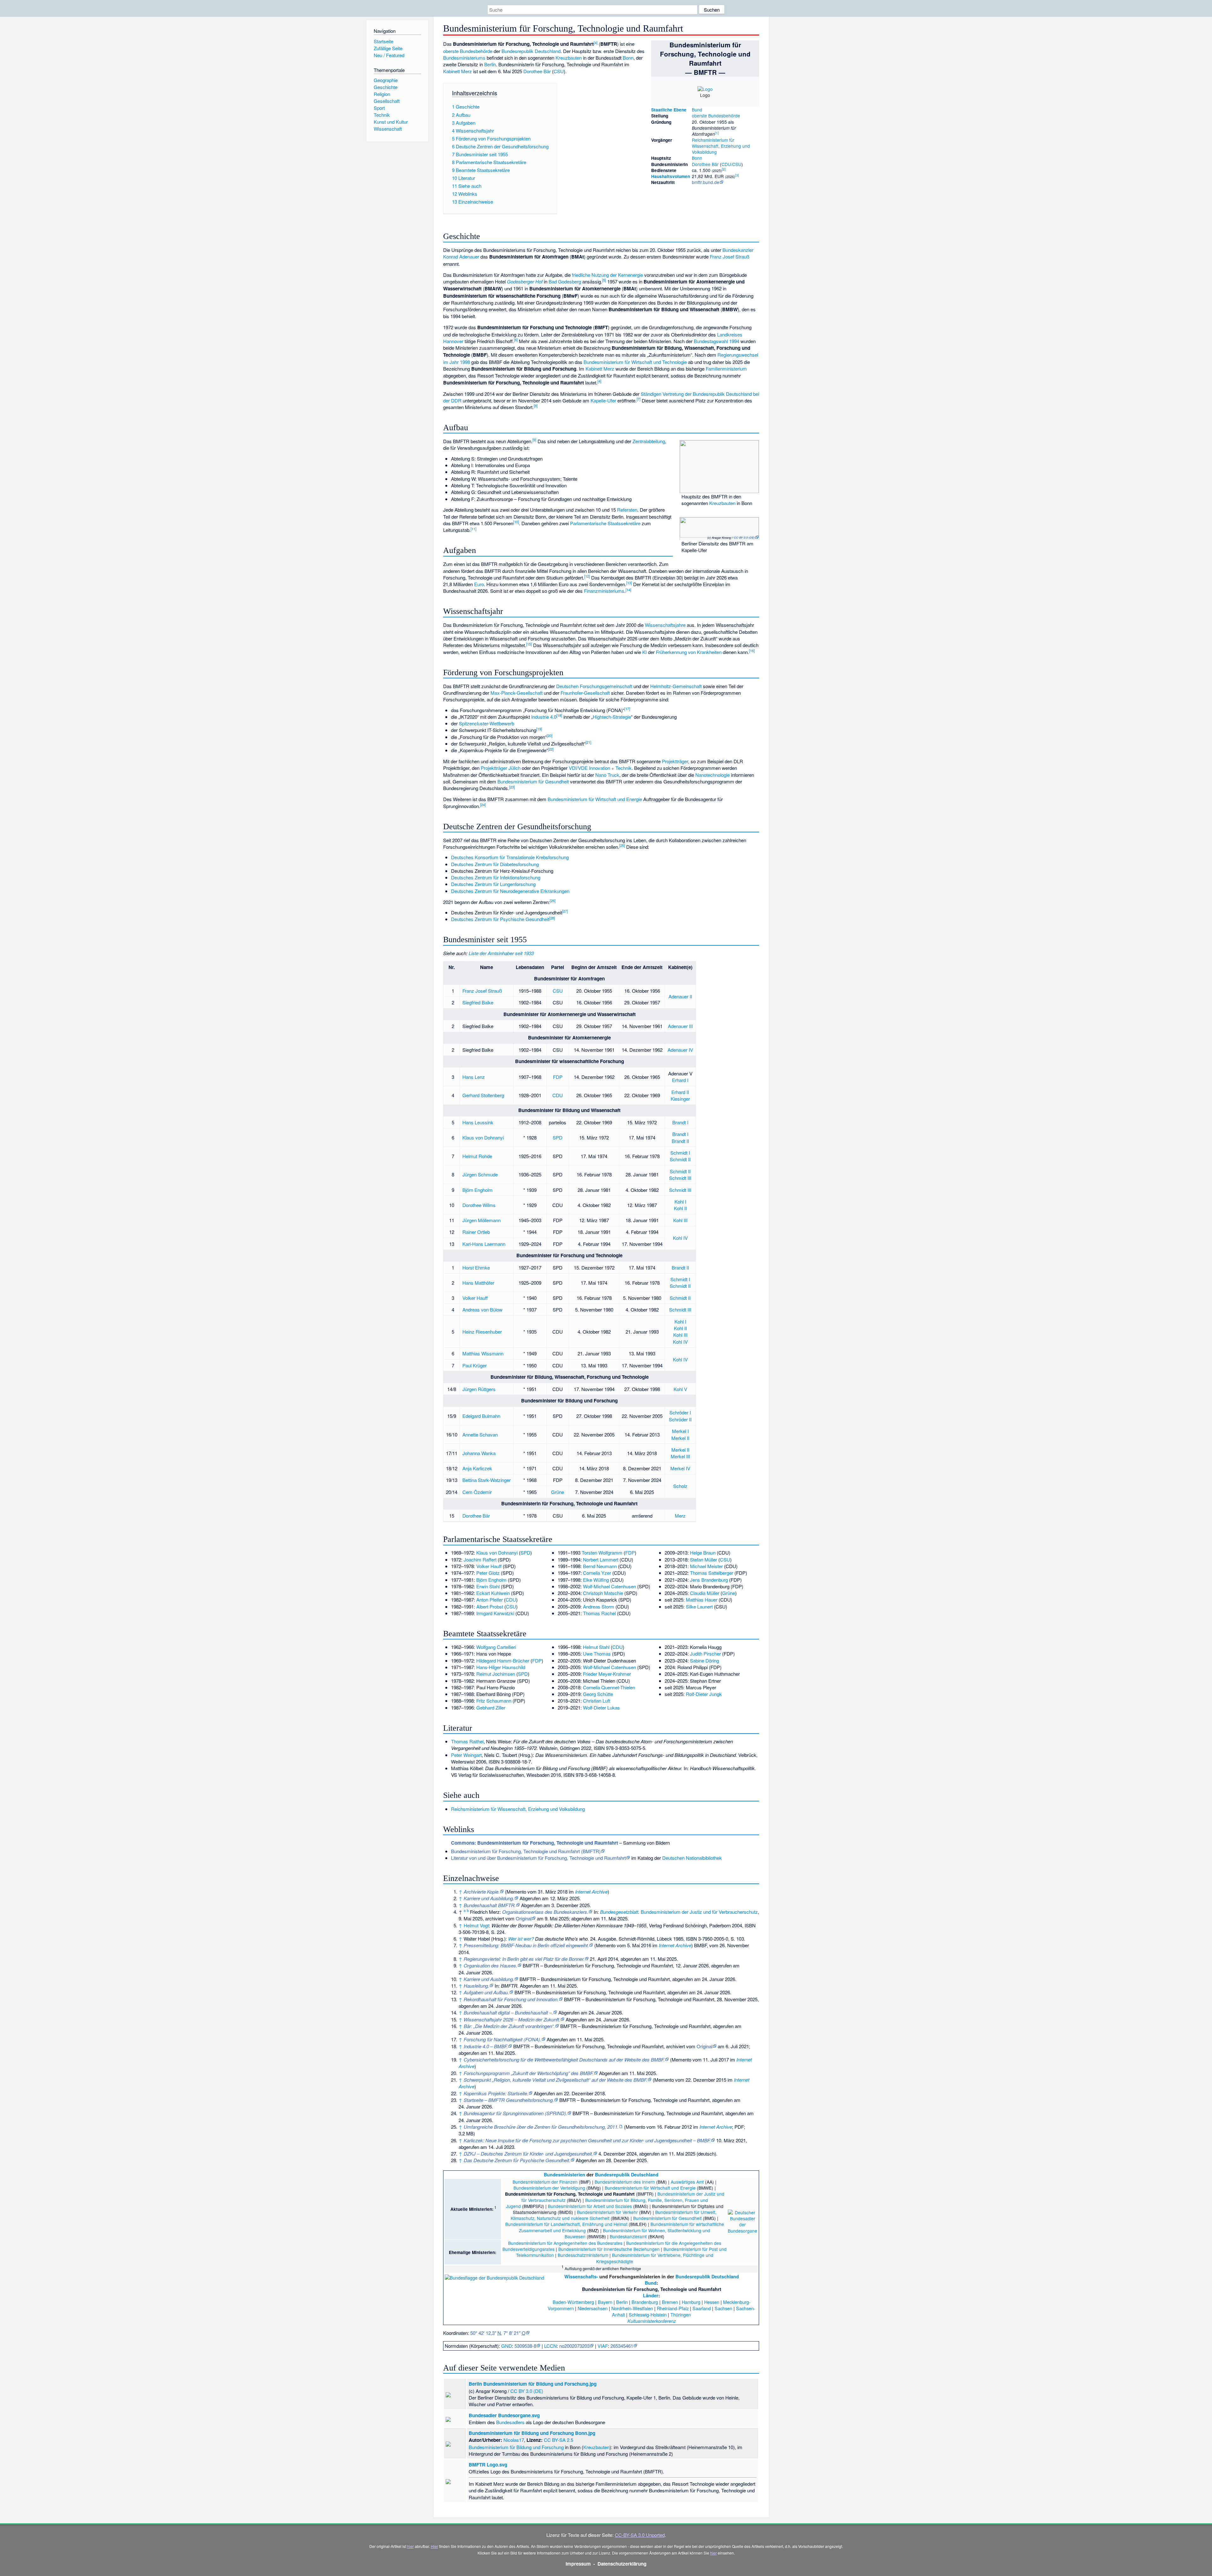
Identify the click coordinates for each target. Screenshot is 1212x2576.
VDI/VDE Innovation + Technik (600, 768)
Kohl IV (680, 1238)
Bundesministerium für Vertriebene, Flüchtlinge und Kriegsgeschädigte (655, 2258)
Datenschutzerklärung (622, 2564)
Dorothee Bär (705, 164)
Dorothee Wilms (479, 1205)
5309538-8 (525, 2346)
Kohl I (680, 1202)
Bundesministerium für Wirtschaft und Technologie (635, 362)
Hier (434, 2546)
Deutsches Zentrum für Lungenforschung (493, 884)
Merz (680, 1516)
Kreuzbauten (569, 58)
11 (473, 529)
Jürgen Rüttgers (479, 1389)
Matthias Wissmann (483, 1353)
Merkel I (680, 1431)
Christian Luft (597, 1701)
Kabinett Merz (457, 71)
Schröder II (680, 1419)
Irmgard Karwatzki (495, 1613)
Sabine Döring (704, 1660)
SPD (558, 1137)
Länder (651, 2295)
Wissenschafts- (581, 2276)
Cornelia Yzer (597, 1573)
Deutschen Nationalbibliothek (692, 1858)
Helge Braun (703, 1553)
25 (622, 845)
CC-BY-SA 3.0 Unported (640, 2535)
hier (410, 2546)
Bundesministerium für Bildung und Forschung (516, 2447)
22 (551, 749)
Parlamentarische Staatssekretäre (605, 523)
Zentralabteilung (649, 441)
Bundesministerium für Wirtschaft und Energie (595, 799)
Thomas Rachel (599, 1613)
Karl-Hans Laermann (484, 1244)
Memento (516, 1892)
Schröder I (680, 1412)
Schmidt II (680, 1159)
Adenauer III (680, 1026)
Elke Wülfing (596, 1580)
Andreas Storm (599, 1606)
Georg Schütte (598, 1694)
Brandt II (680, 1141)
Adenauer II (680, 996)
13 (629, 583)
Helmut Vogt (476, 1925)
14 (628, 590)
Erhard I (680, 1080)
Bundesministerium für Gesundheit (533, 781)
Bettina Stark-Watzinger (487, 1480)
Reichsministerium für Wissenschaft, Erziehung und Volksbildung (721, 146)
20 (550, 735)
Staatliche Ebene (669, 110)
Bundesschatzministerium (583, 2255)
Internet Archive (591, 1892)
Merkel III (680, 1456)
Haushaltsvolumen (671, 176)
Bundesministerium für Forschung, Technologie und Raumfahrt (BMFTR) (526, 1851)
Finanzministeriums (604, 591)
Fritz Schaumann (494, 1701)
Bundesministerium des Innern (625, 2182)
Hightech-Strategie (612, 717)
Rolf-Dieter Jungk (704, 1694)
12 (587, 576)
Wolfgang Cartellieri (496, 1647)
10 (516, 522)
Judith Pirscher (705, 1654)
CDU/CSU (731, 164)
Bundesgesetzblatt (619, 1912)
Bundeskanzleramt (628, 2236)
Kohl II (680, 1208)
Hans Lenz (474, 1077)
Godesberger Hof (525, 281)
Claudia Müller (705, 1593)
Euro (479, 584)
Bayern (605, 2302)
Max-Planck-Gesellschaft (517, 693)
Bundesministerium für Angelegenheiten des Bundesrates (565, 2243)
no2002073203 (574, 2346)
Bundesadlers (510, 2422)
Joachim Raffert (480, 1559)
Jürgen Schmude (480, 1174)
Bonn (697, 158)
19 (539, 729)
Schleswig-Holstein (648, 2314)
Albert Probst (490, 1606)
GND (507, 2346)
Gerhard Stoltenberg (483, 1095)
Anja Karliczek (477, 1468)
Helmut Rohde (477, 1156)
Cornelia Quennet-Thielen (609, 1687)
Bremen (670, 2302)
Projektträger (675, 761)
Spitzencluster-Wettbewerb (487, 723)
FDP (558, 1077)
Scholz (680, 1486)
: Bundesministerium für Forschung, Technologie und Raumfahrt (535, 1843)
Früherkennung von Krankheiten (689, 652)
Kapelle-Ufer (603, 400)
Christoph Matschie (603, 1593)
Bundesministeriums (464, 58)
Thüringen (681, 2314)
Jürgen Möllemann (481, 1220)
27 (565, 911)
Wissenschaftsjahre (665, 625)
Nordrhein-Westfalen (632, 2308)
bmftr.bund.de (706, 182)
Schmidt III (680, 1178)
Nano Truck (607, 775)
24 (483, 805)
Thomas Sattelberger (712, 1573)
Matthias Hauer (702, 1600)
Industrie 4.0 (544, 717)
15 (529, 644)
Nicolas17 (514, 2440)
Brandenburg (645, 2302)
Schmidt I (680, 1153)
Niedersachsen (593, 2308)
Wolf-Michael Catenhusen (609, 1586)
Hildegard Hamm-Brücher (503, 1660)
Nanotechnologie (713, 775)
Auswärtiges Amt (687, 2182)
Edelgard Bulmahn (481, 1416)
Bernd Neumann (600, 1566)
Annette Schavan (480, 1434)
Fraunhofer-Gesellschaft (585, 693)
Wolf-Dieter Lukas (601, 1707)
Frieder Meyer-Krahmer (607, 1674)
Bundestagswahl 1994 (716, 341)
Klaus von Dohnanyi (483, 1137)
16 (752, 651)
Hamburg (691, 2302)
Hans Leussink (478, 1122)
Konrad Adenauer (461, 256)
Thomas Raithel (467, 1741)
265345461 (622, 2346)
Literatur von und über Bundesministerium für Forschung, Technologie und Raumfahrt (538, 1858)
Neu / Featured (389, 55)
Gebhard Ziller (491, 1707)
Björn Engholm (478, 1190)
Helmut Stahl (596, 1647)
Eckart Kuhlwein (493, 1593)
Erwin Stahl (488, 1586)
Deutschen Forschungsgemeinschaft (594, 686)
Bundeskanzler (738, 250)
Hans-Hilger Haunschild (501, 1667)
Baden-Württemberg (573, 2302)
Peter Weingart (466, 1755)
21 (588, 742)
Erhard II (680, 1092)
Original (524, 1918)
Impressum (578, 2564)
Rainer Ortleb (476, 1232)
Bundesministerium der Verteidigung (549, 2188)
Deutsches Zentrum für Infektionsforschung (496, 877)
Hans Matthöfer (478, 1283)
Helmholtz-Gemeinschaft (676, 686)
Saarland (702, 2308)
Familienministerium (726, 369)
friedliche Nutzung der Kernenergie (607, 275)
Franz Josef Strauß (730, 256)
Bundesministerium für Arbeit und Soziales (590, 2206)
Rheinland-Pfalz (673, 2308)
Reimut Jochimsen (496, 1674)
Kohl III (680, 1220)
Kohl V (680, 1389)
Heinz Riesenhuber (482, 1332)
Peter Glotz (488, 1573)
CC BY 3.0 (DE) (744, 538)
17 (627, 709)
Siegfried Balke (478, 1002)
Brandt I (680, 1122)
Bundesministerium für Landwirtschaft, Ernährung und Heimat (566, 2224)
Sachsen (723, 2308)
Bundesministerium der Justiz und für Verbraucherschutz (699, 1912)
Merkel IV (680, 1468)
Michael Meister (706, 1566)
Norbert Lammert (601, 1559)
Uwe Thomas (597, 1654)
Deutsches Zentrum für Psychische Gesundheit (500, 919)
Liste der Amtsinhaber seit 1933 (501, 953)
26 (553, 901)
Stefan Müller (704, 1559)
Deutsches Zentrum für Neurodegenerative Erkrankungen (510, 891)
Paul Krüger (475, 1365)
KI (645, 652)
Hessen (712, 2302)
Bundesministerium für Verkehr (607, 2212)
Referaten (627, 510)
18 (559, 715)
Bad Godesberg (565, 281)
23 (512, 787)
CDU (558, 1095)
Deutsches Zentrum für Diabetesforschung (495, 864)
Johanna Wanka (479, 1453)
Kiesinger (680, 1099)
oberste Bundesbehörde (716, 116)
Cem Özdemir (477, 1492)
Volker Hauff (475, 1298)
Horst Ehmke (476, 1267)
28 (552, 918)
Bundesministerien (564, 2174)
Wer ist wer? (521, 1939)
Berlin (490, 64)
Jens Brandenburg (709, 1580)
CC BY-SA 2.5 (558, 2440)
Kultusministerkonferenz (652, 2321)
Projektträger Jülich (501, 768)
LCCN (550, 2346)
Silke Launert (699, 1606)
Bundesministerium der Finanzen (545, 2182)
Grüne (558, 1492)
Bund (697, 110)
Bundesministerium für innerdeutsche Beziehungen (609, 2249)
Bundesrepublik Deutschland (531, 51)
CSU (559, 71)
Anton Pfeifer (490, 1600)
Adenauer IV (680, 1050)
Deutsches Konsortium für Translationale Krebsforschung (510, 857)
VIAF (603, 2346)
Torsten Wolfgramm (602, 1553)
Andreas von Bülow (482, 1309)
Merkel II (680, 1438)
